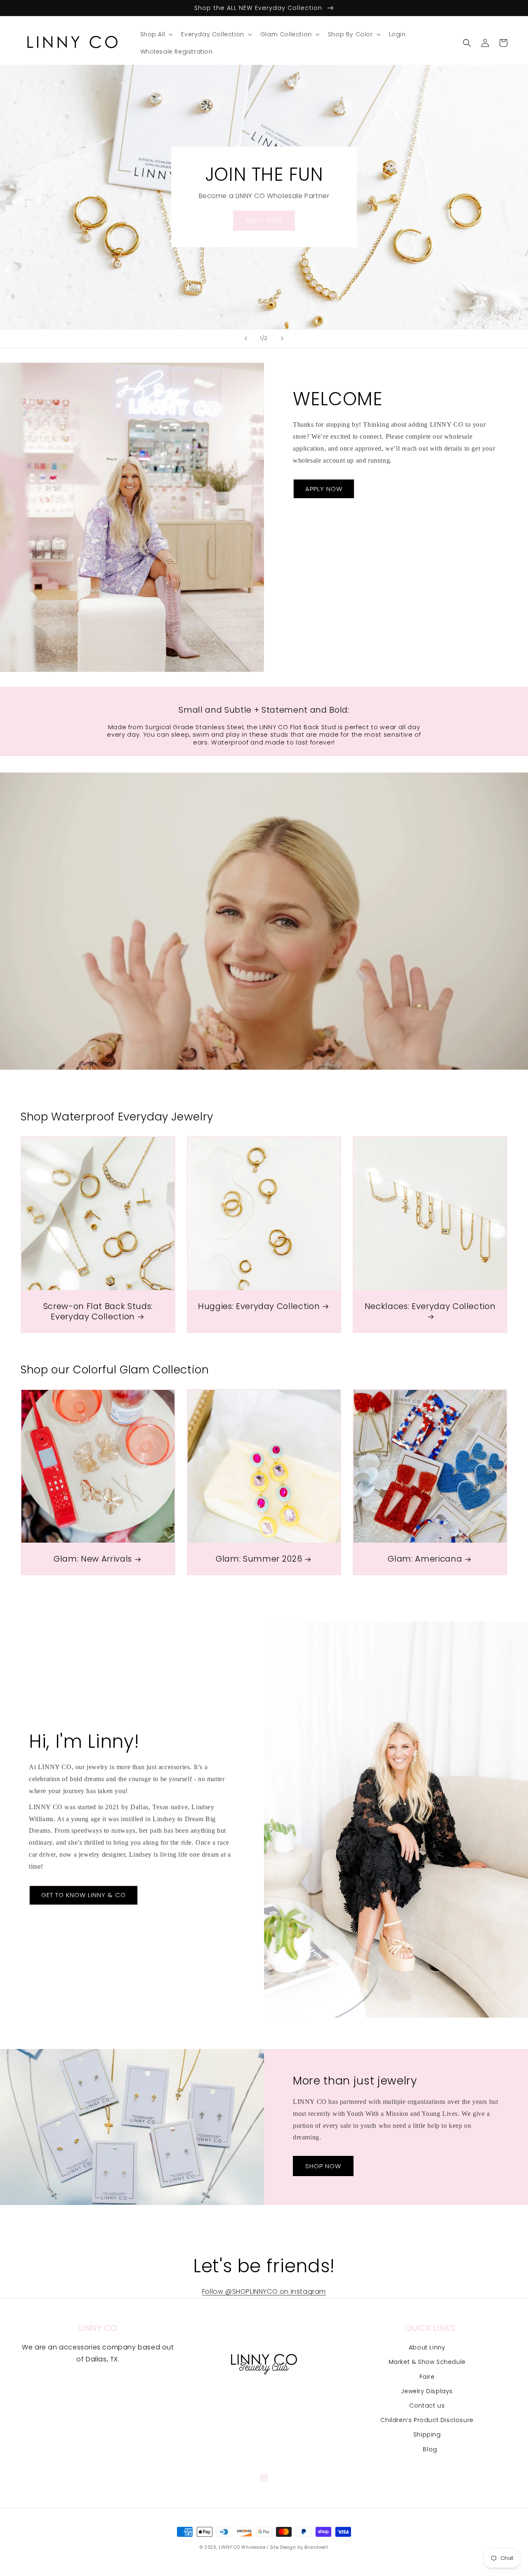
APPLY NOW (264, 221)
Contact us (427, 2406)
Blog (430, 2449)
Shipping (427, 2434)
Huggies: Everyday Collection (259, 1306)
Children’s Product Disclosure (427, 2420)
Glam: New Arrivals (93, 1559)
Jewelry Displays (427, 2391)
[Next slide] (282, 338)
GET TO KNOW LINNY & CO (84, 1895)
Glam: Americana (425, 1559)
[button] (156, 34)
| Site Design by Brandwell (297, 2547)
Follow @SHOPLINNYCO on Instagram (264, 2291)
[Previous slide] (246, 338)
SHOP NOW (323, 2166)
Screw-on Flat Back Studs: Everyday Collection (98, 1312)
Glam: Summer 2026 (259, 1559)
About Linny (427, 2347)
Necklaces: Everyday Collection (430, 1307)
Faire (427, 2377)
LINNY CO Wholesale (242, 2547)
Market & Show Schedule (427, 2362)
